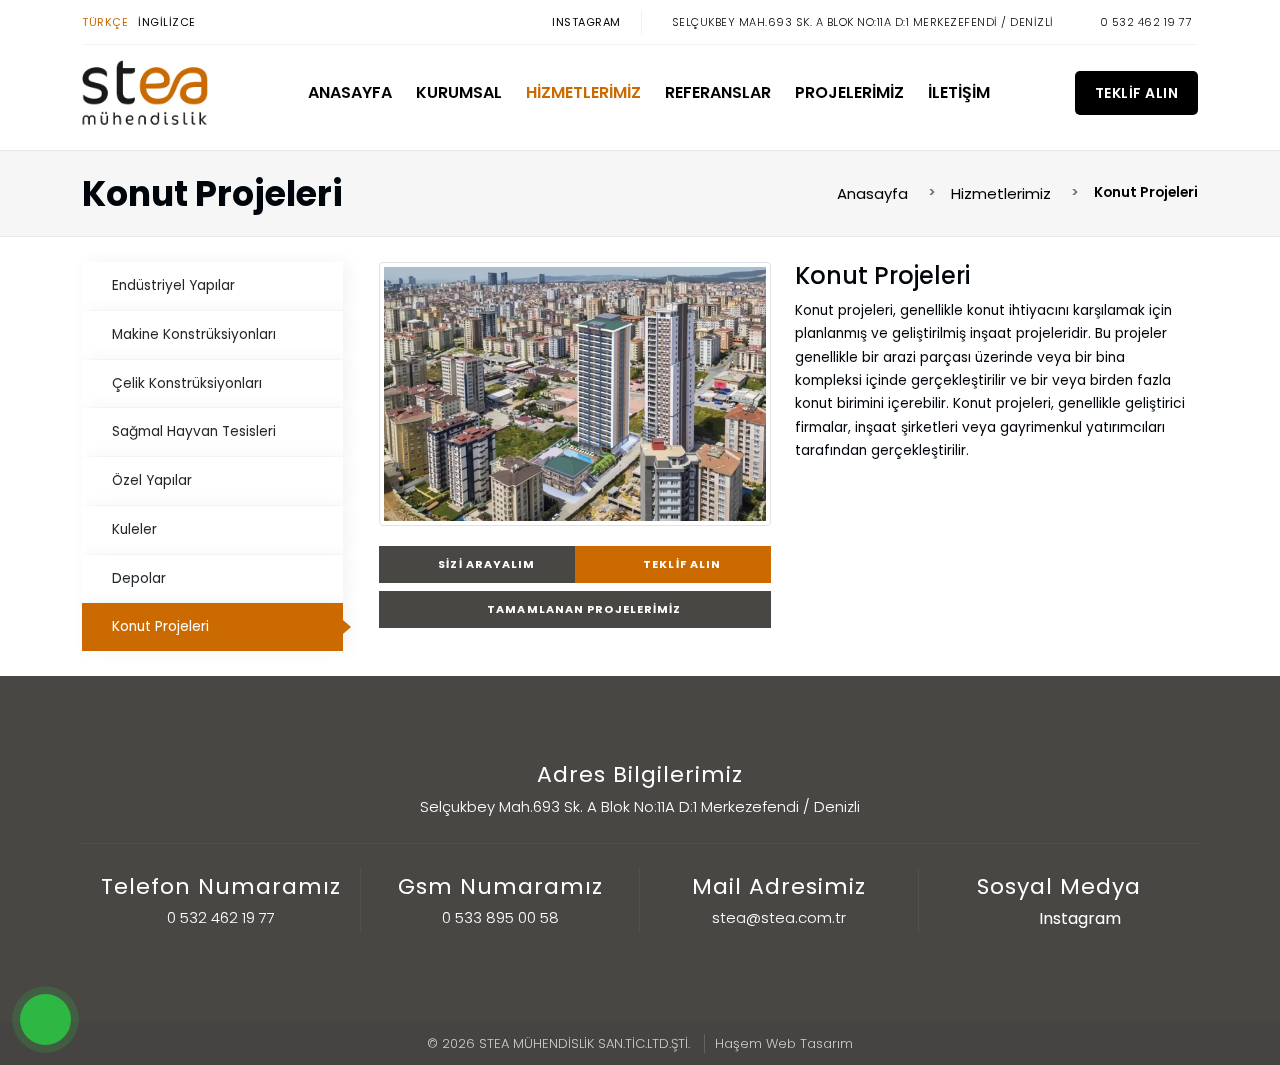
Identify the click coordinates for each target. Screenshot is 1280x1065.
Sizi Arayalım (485, 564)
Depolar (139, 578)
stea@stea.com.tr (779, 917)
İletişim (959, 92)
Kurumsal (459, 92)
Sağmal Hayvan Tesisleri (194, 431)
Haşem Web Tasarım (784, 1043)
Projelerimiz (849, 92)
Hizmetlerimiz (583, 92)
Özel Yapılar (152, 480)
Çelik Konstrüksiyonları (187, 383)
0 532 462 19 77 (1146, 22)
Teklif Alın (1137, 93)
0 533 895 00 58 (500, 917)
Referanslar (718, 92)
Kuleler (134, 529)
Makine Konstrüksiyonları (194, 334)
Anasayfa (350, 92)
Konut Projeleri (160, 626)
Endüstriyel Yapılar (173, 285)
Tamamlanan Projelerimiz (582, 609)
